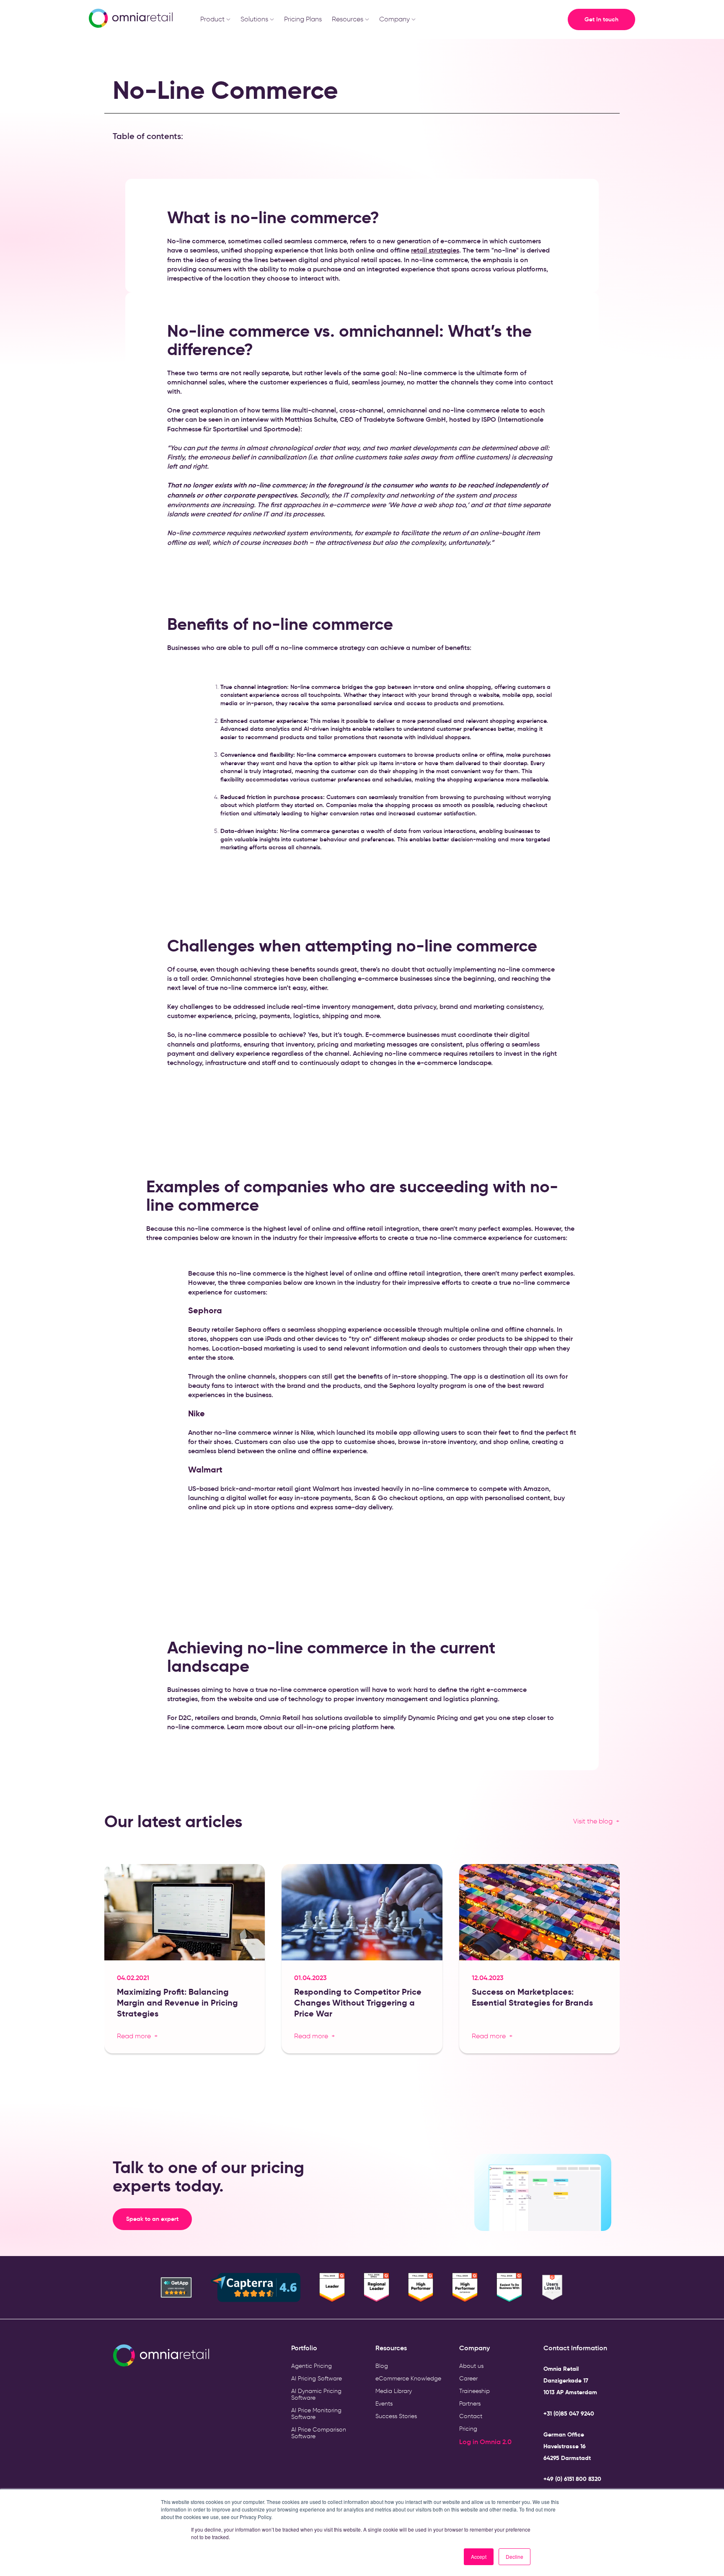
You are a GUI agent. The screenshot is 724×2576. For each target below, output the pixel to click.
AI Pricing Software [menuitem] (317, 2379)
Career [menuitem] (468, 2379)
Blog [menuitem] (382, 2366)
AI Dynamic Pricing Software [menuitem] (316, 2394)
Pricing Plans (303, 19)
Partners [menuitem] (470, 2404)
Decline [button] (515, 2557)
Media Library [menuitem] (394, 2391)
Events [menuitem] (384, 2404)
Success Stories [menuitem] (396, 2416)
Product (212, 19)
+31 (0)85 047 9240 (569, 2414)
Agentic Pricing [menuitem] (312, 2366)
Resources (348, 19)
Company (394, 19)
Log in (469, 2442)
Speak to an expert (159, 2219)
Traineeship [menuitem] (474, 2391)
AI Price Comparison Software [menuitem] (319, 2433)
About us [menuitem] (471, 2366)
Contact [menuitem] (471, 2416)
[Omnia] (130, 19)
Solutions (254, 19)
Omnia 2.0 (496, 2442)
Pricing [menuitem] (468, 2429)
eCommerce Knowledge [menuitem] (408, 2379)
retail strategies (435, 250)
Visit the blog (593, 1821)
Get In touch (601, 19)
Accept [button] (479, 2557)
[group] (185, 1962)
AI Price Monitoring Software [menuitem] (316, 2414)
